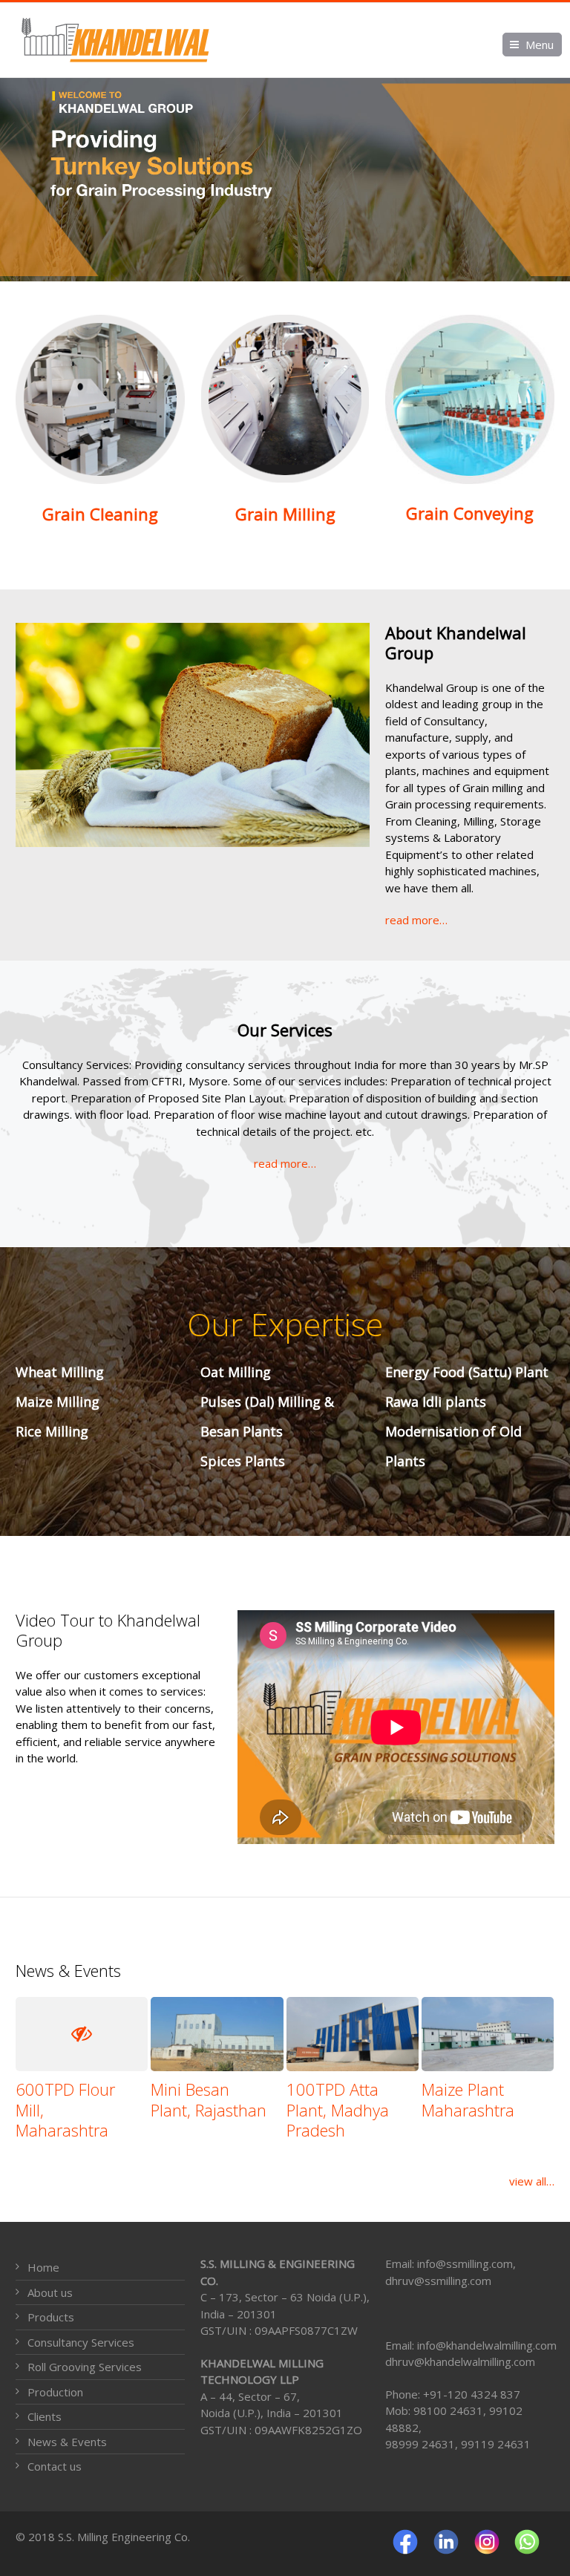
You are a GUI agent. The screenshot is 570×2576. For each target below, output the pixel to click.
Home (43, 2267)
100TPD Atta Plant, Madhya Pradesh (338, 2109)
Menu (540, 45)
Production (55, 2392)
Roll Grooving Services (85, 2367)
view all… (532, 2181)
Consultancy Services (81, 2342)
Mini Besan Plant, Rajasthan (209, 2099)
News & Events (67, 2442)
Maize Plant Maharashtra (468, 2099)
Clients (45, 2416)
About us (50, 2292)
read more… (416, 920)
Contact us (55, 2466)
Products (51, 2317)
